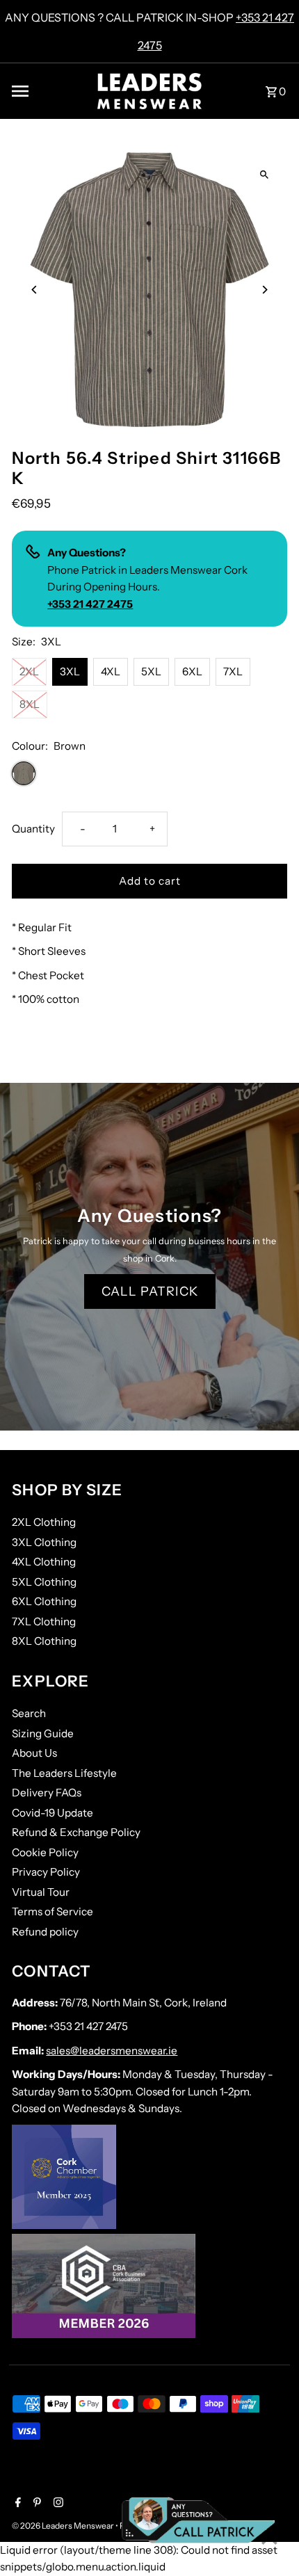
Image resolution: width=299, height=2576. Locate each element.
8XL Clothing (44, 1641)
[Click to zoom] (265, 175)
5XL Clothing (44, 1582)
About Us (34, 1753)
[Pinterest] (35, 2504)
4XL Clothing (44, 1562)
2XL (29, 671)
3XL (70, 671)
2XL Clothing (44, 1522)
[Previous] (34, 290)
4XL (111, 671)
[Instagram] (57, 2504)
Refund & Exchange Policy (76, 1832)
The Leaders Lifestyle (64, 1773)
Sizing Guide (43, 1733)
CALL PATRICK (150, 1291)
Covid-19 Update (52, 1813)
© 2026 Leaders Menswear (64, 2526)
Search (29, 1713)
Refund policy (45, 1932)
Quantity (33, 829)
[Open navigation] (49, 91)
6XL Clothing (44, 1601)
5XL (151, 671)
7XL (233, 671)
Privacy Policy (46, 1872)
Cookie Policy (45, 1852)
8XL (30, 704)
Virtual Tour (41, 1892)
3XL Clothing (44, 1542)
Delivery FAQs (47, 1793)
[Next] (265, 290)
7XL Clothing (44, 1621)
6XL (192, 671)
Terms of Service (52, 1911)
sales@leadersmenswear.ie (112, 2051)
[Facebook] (16, 2504)
